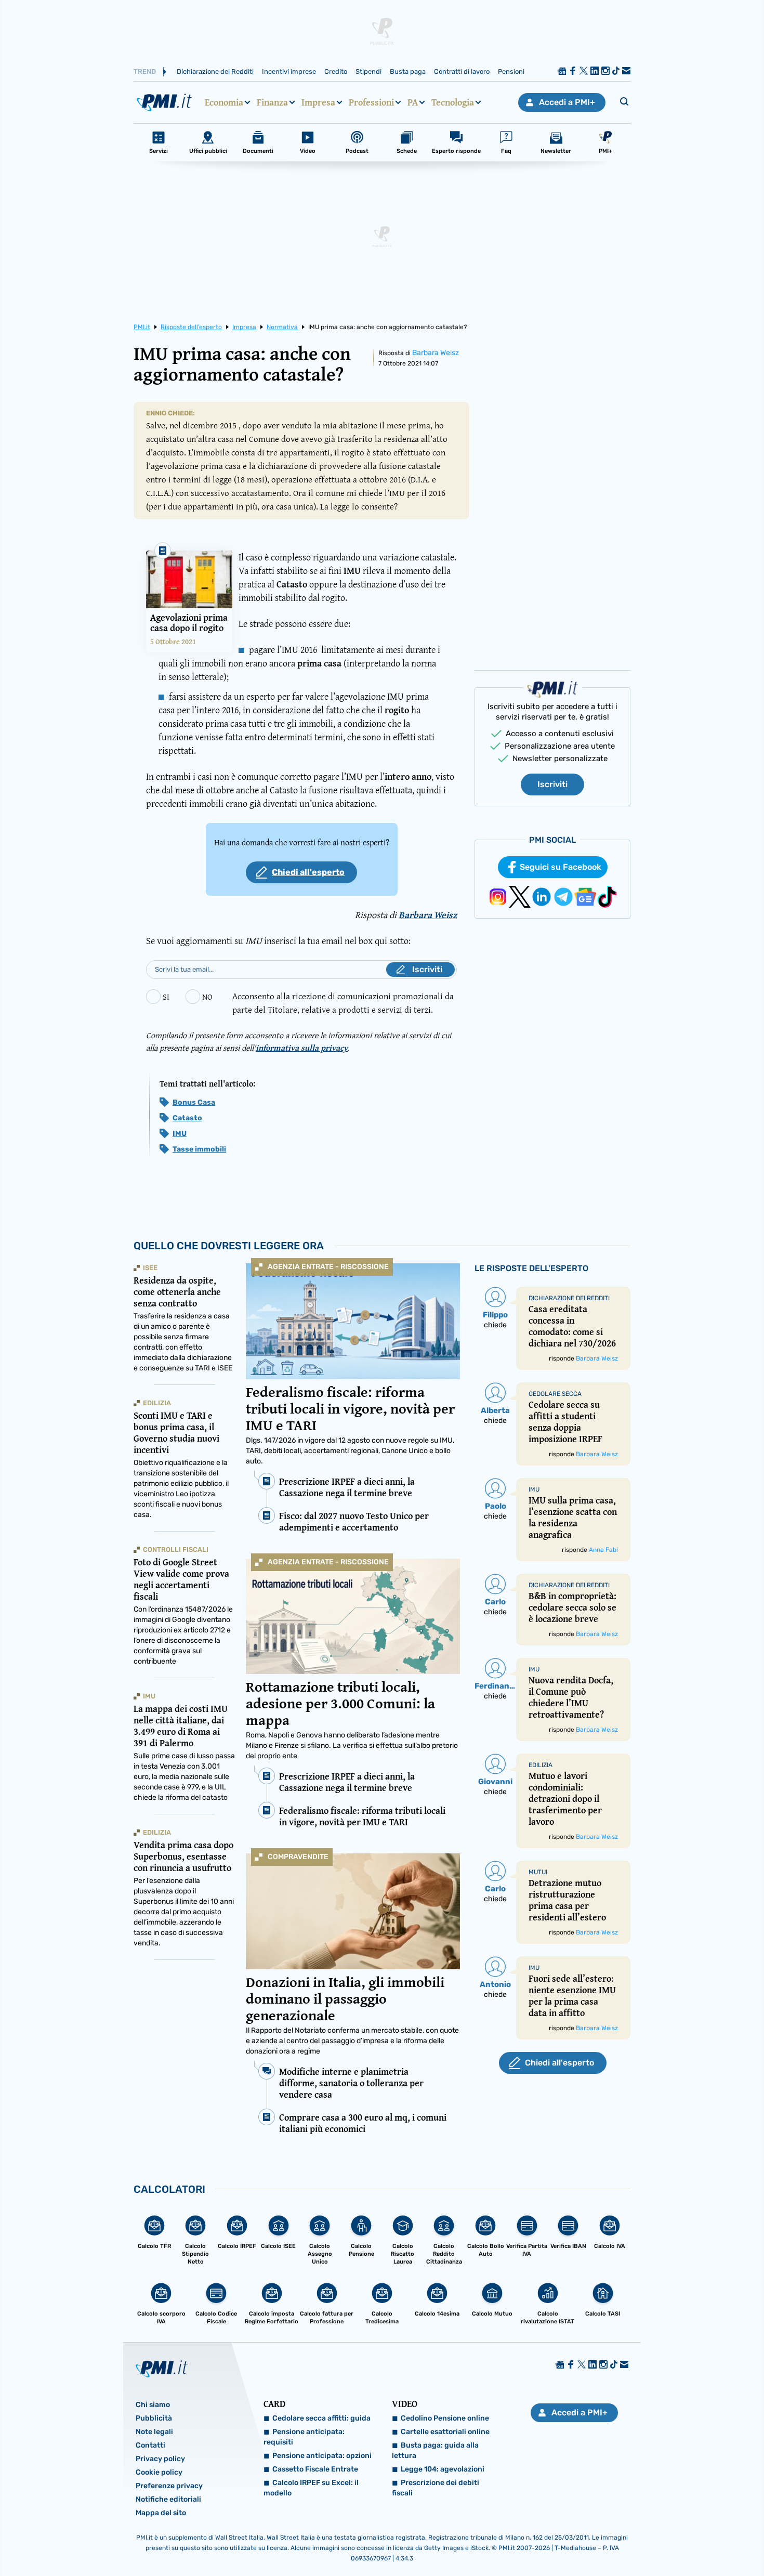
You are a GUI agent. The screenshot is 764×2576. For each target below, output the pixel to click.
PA (413, 102)
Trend (145, 71)
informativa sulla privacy (302, 1048)
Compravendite (298, 1857)
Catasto (187, 1118)
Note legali (154, 2432)
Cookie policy (159, 2472)
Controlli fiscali (176, 1549)
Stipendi (368, 71)
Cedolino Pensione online (445, 2418)
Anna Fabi (603, 1550)
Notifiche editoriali (168, 2499)
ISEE (150, 1268)
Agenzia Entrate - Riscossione (328, 1267)
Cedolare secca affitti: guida (321, 2418)
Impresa (318, 102)
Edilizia (157, 1403)
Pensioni (511, 71)
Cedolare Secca (555, 1394)
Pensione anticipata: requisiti (304, 2437)
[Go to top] (657, 2542)
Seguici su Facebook (561, 867)
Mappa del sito (161, 2513)
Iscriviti (552, 784)
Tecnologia (453, 102)
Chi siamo (153, 2405)
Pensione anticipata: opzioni (322, 2456)
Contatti (150, 2445)
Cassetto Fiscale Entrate (315, 2469)
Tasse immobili (199, 1149)
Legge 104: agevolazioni (443, 2469)
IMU (180, 1134)
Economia (224, 102)
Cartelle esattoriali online (445, 2432)
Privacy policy (160, 2459)
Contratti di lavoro (462, 71)
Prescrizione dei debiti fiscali (436, 2488)
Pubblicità (154, 2418)
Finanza (272, 102)
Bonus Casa (194, 1102)
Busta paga (408, 71)
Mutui (538, 1872)
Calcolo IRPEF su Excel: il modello (311, 2488)
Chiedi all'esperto (308, 872)
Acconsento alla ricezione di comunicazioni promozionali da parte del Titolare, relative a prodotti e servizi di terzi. (343, 1003)
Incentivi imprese (289, 71)
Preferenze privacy (169, 2486)
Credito (336, 71)
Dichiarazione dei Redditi (215, 71)
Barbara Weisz (436, 353)
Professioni (371, 102)
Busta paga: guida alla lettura (435, 2450)
